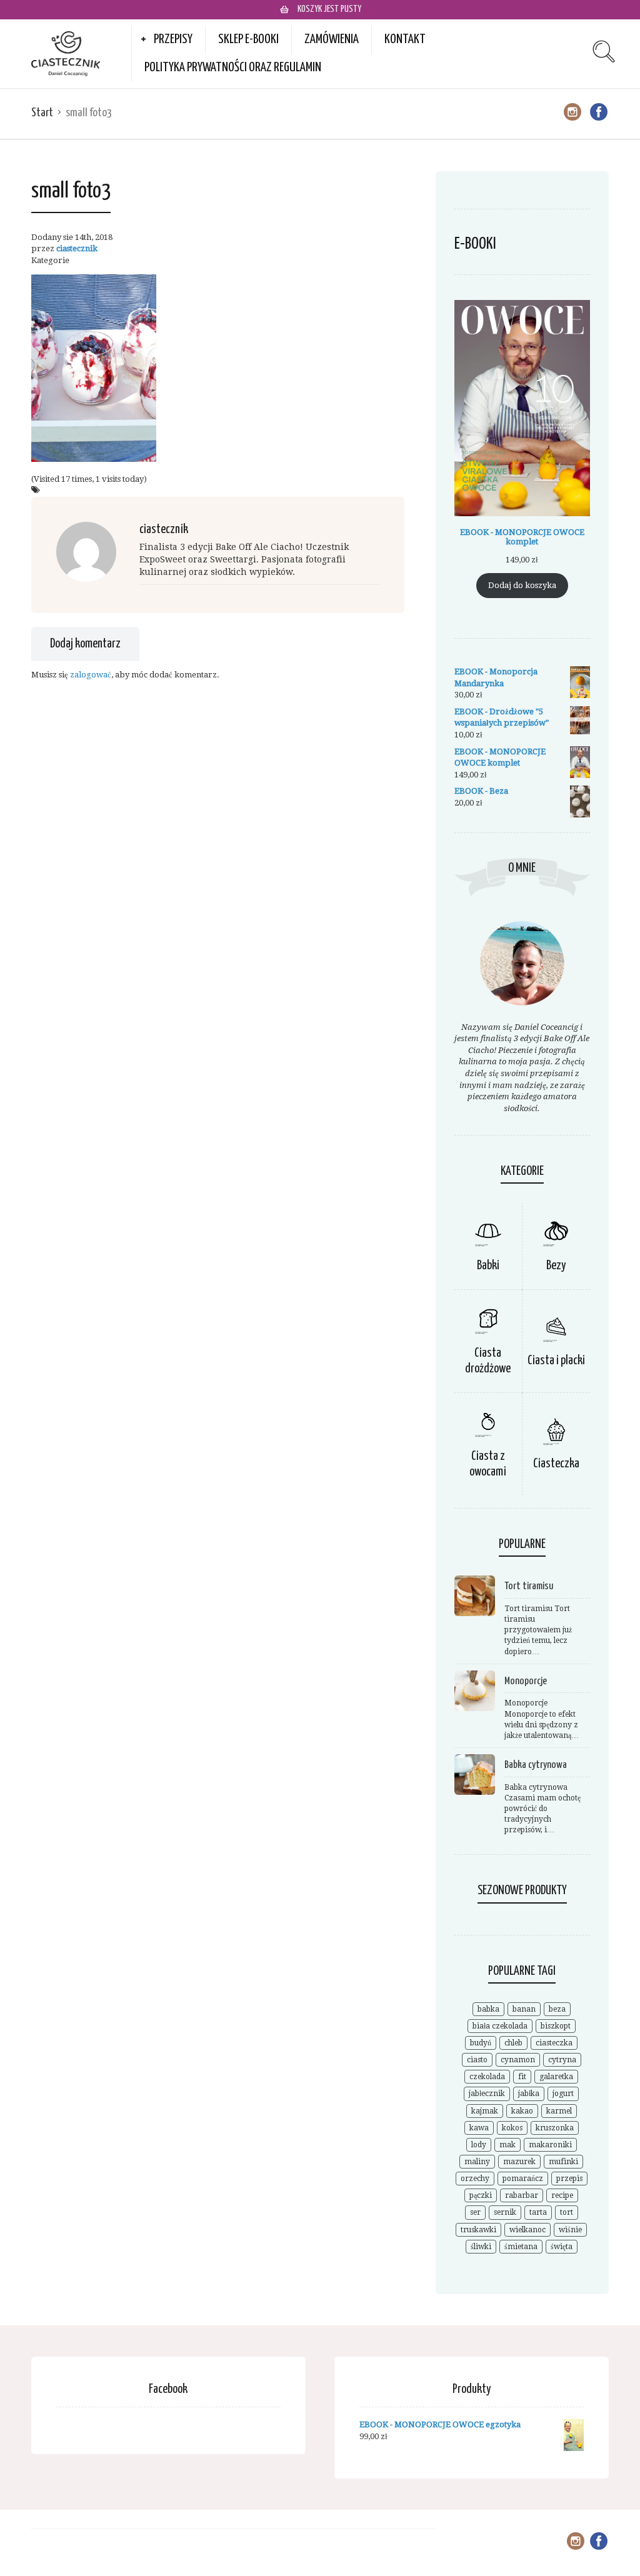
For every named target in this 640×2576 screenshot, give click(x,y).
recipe (562, 2195)
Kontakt (405, 39)
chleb (513, 2043)
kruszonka (555, 2128)
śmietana (521, 2247)
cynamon (518, 2060)
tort (567, 2212)
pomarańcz (523, 2179)
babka (488, 2009)
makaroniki (550, 2145)
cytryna (562, 2060)
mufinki (563, 2162)
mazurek (519, 2162)
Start (42, 113)
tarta (538, 2212)
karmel (559, 2111)
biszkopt (556, 2026)
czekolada (487, 2077)
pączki (481, 2195)
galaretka (556, 2077)
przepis (569, 2179)
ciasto (477, 2060)
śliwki (481, 2247)
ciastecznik (77, 248)
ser (475, 2212)
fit (522, 2077)
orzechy (475, 2179)
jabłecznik (487, 2094)
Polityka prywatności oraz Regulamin (233, 67)
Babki (488, 1266)
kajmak (485, 2111)
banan (524, 2009)
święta (562, 2247)
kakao (522, 2111)
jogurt (563, 2094)
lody (479, 2145)
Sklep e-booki (248, 39)
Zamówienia (332, 39)
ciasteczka (554, 2043)
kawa (479, 2128)
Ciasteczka (556, 1464)
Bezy (556, 1266)
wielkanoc (527, 2230)
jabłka (529, 2094)
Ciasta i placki (556, 1361)
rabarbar (522, 2195)
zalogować (91, 675)
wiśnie (570, 2230)
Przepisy (173, 39)
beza (557, 2009)
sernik (505, 2212)
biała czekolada (500, 2026)
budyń (481, 2043)
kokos (512, 2128)
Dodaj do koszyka (522, 585)
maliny (477, 2162)
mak (507, 2145)
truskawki (478, 2230)
